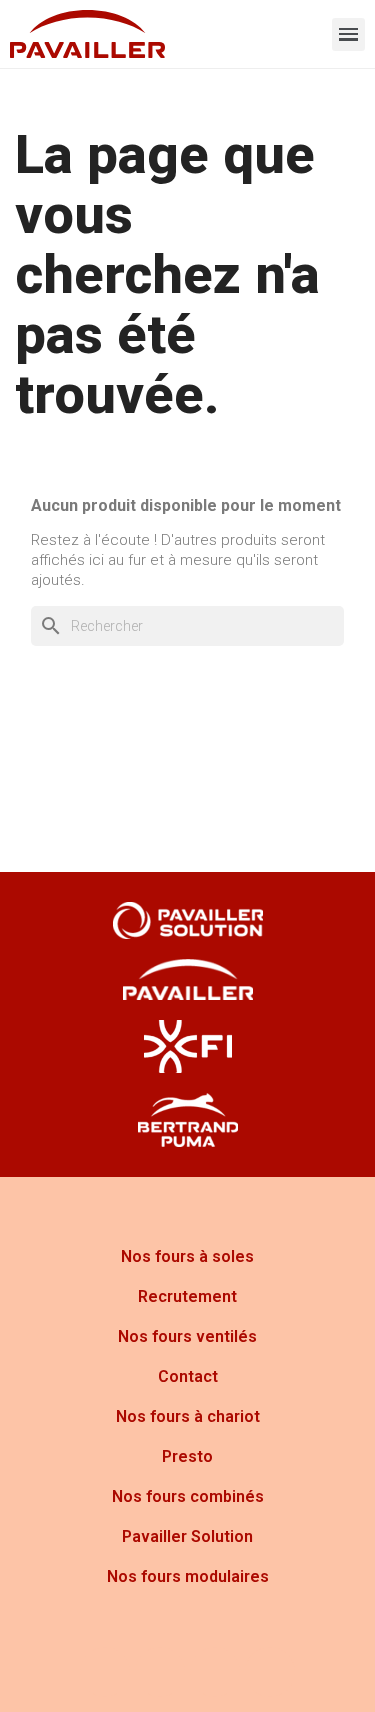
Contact (188, 1376)
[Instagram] (160, 1672)
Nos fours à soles (187, 1256)
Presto (187, 1456)
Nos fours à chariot (188, 1416)
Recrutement (187, 1296)
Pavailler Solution (187, 1536)
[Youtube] (215, 1672)
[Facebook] (105, 1672)
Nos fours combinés (188, 1496)
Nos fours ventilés (187, 1336)
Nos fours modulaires (188, 1576)
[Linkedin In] (270, 1672)
